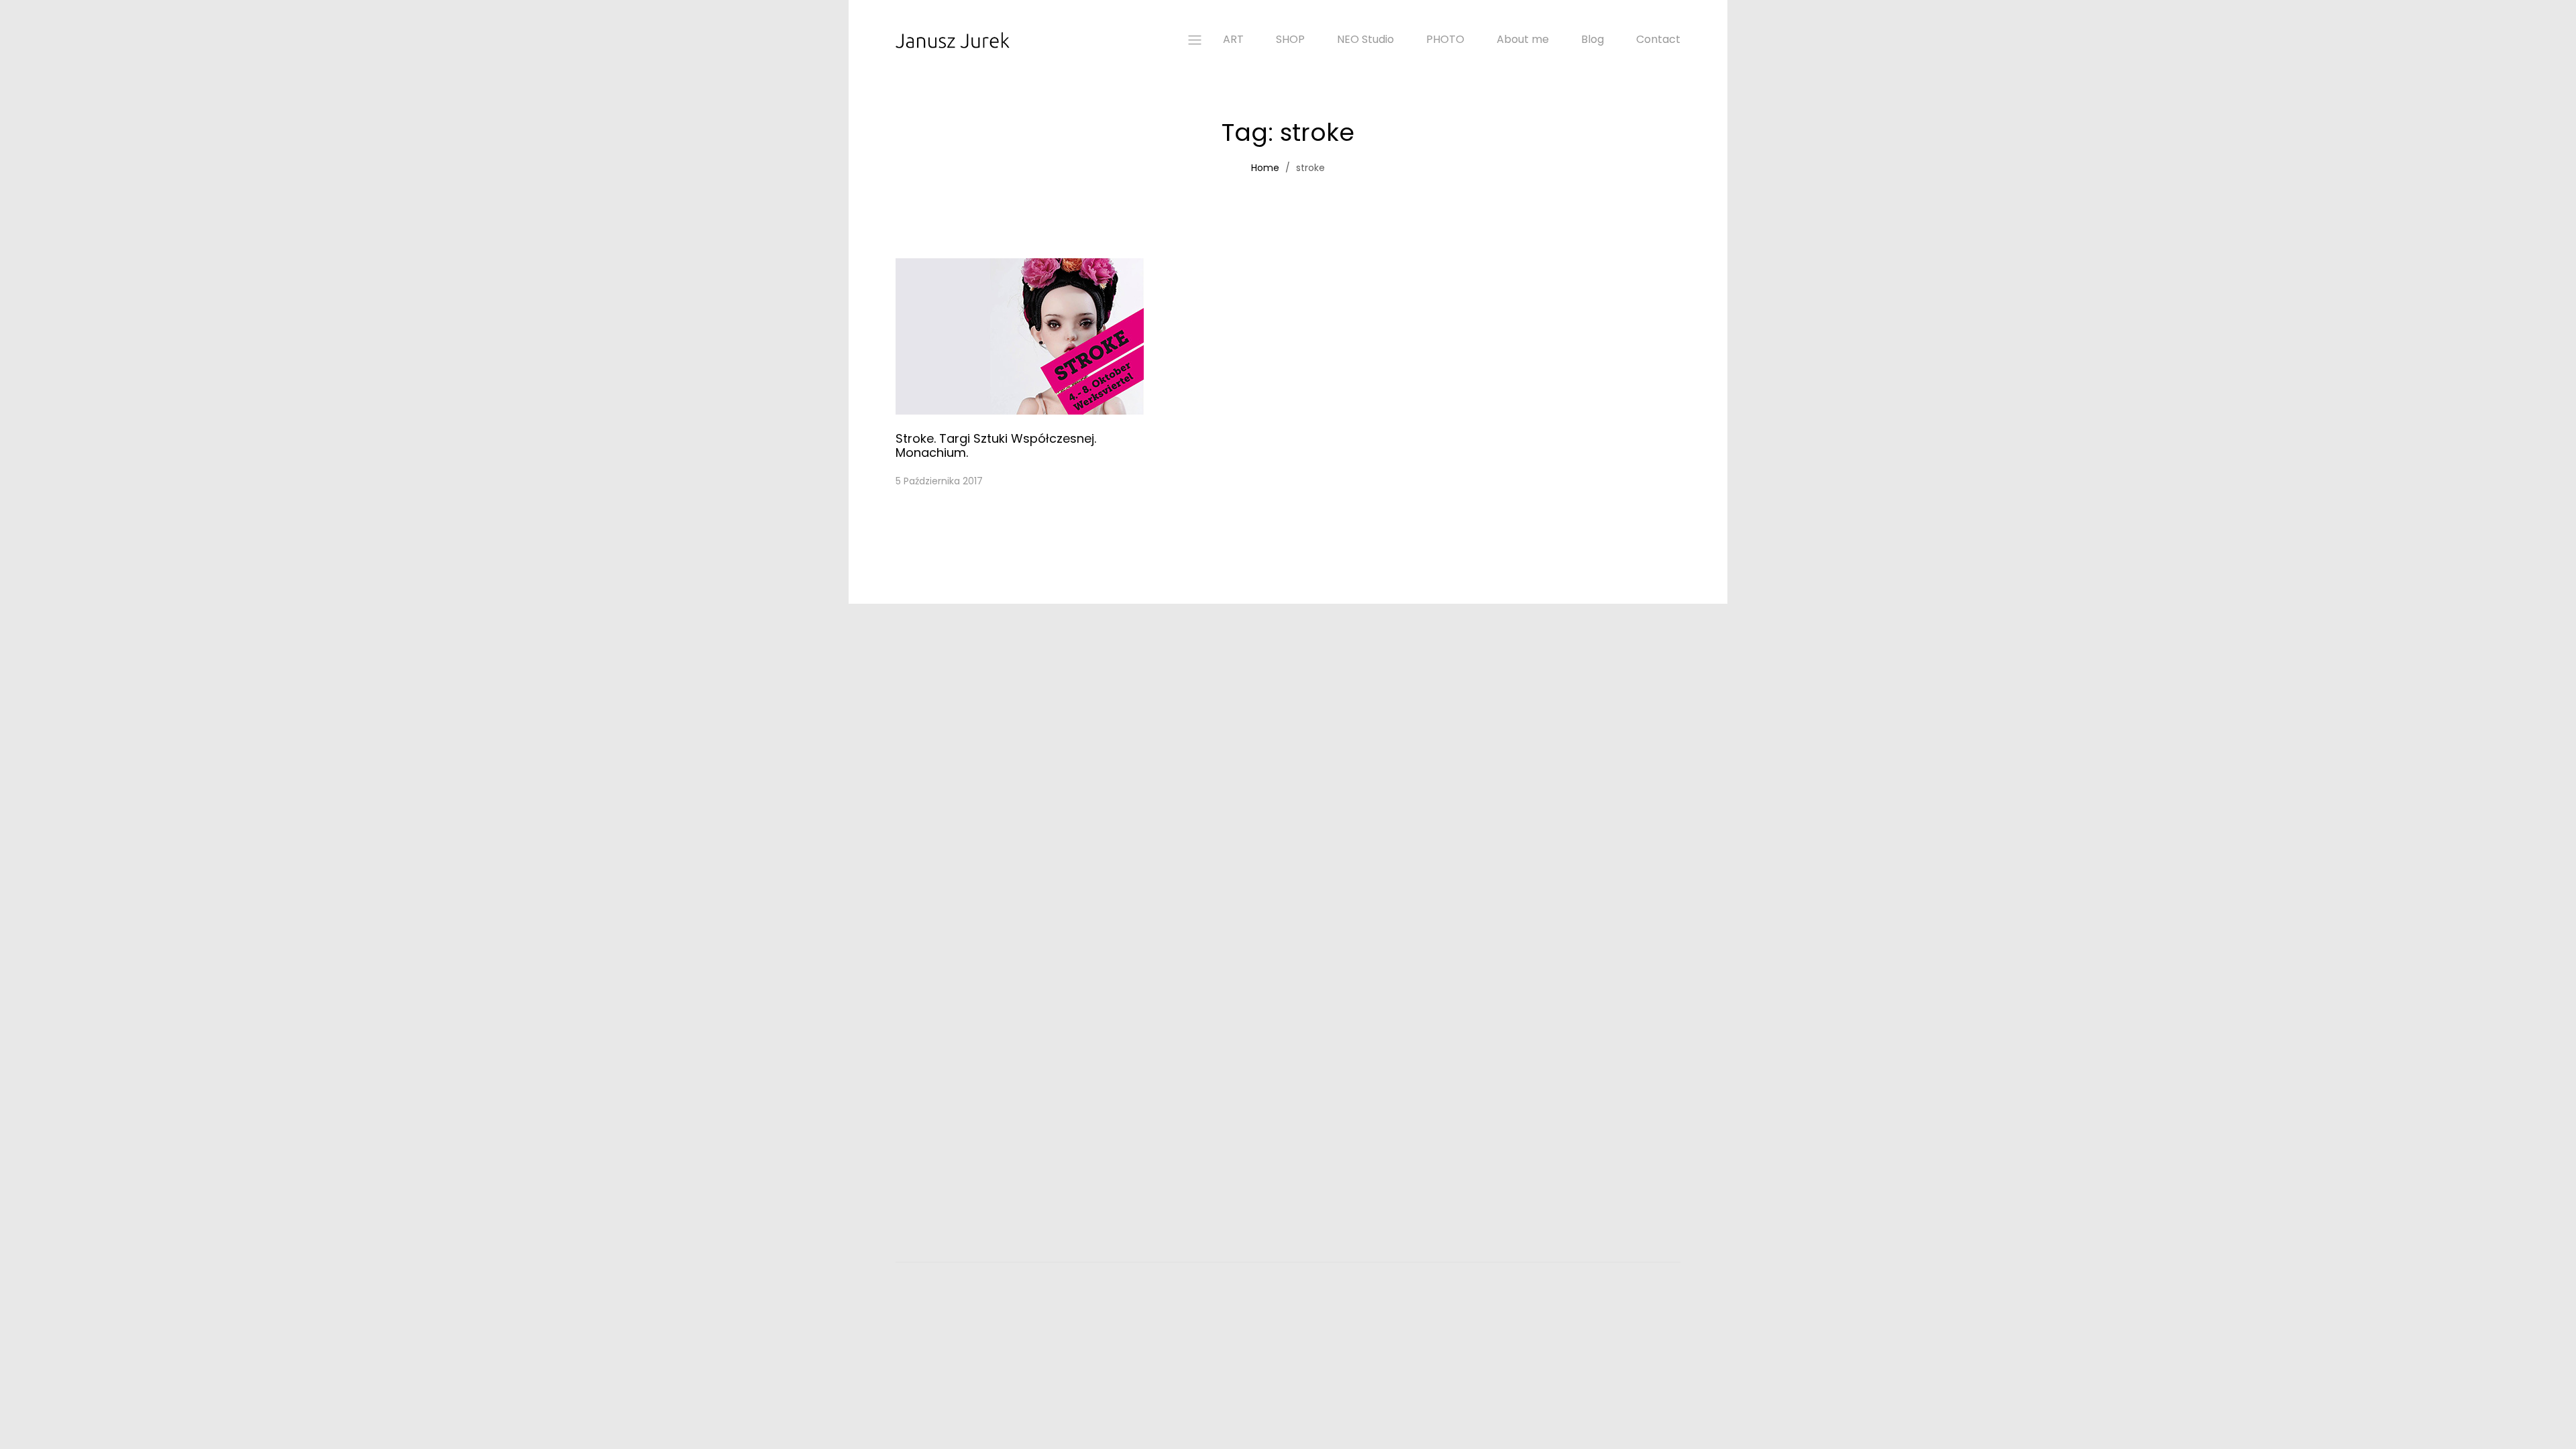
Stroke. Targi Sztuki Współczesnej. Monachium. (996, 446)
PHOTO (1445, 40)
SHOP (1290, 40)
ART (1233, 40)
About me (1523, 40)
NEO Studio (1365, 40)
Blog (1593, 40)
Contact (1658, 40)
